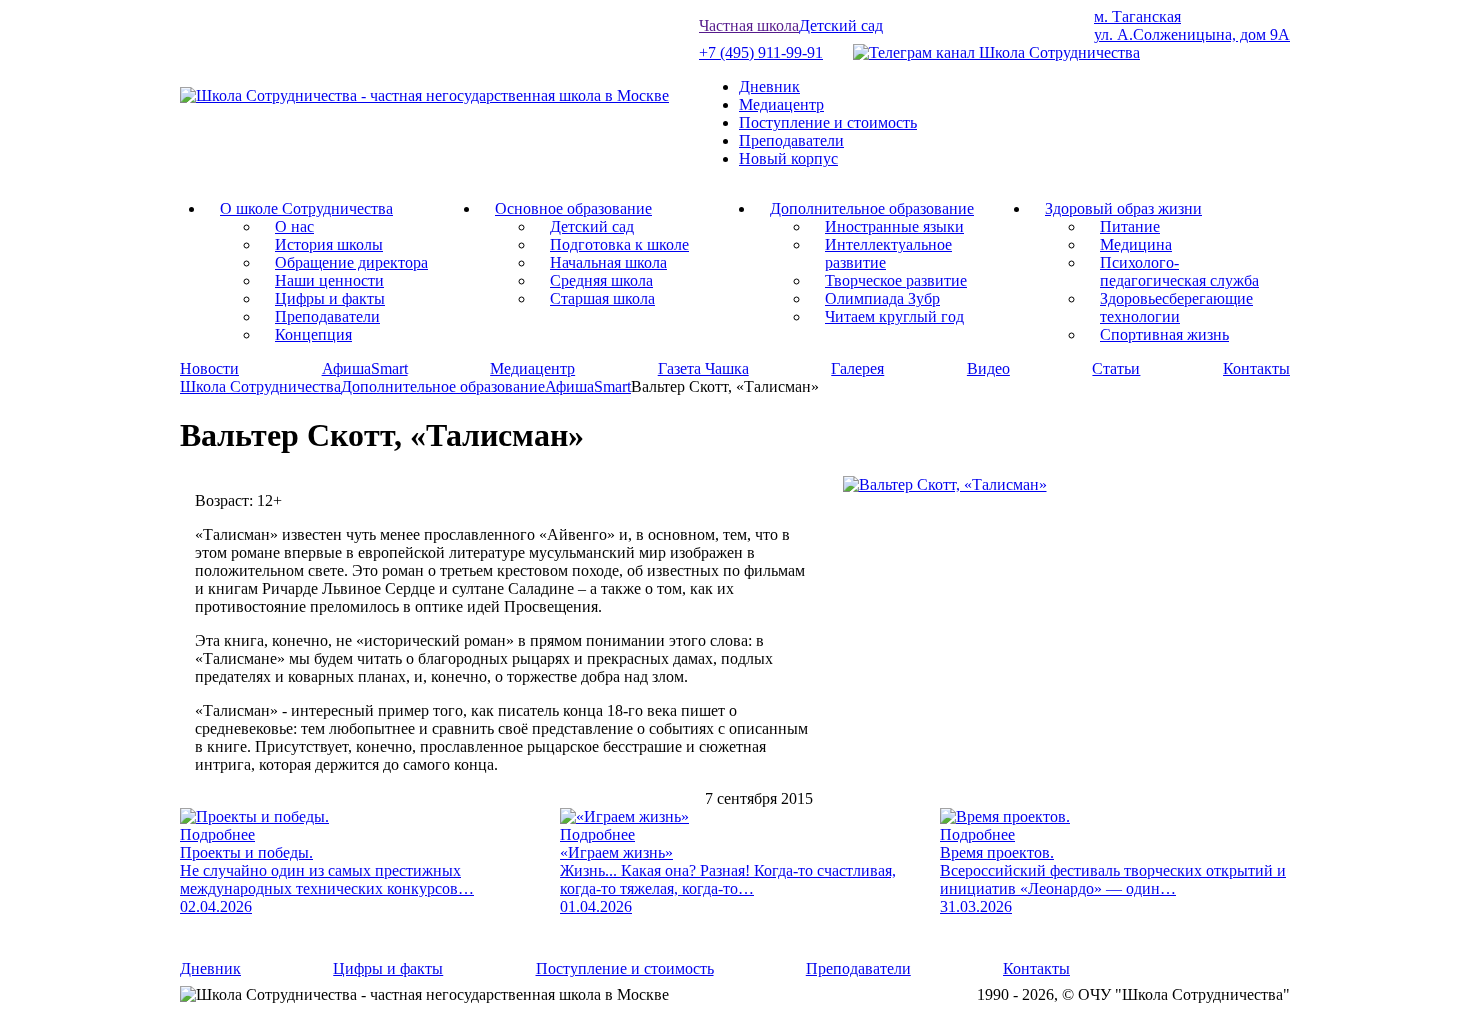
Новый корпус (788, 158)
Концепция (313, 334)
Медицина (1136, 244)
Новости (209, 368)
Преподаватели (791, 140)
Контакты (1256, 368)
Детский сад (841, 25)
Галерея (857, 368)
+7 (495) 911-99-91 (761, 52)
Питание (1130, 226)
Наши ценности (329, 280)
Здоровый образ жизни (1123, 208)
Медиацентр (781, 104)
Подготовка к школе (619, 244)
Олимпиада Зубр (882, 298)
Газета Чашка (703, 368)
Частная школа (749, 25)
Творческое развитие (896, 280)
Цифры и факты (330, 298)
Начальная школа (608, 262)
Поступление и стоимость (828, 122)
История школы (329, 244)
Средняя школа (601, 280)
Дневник (769, 86)
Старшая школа (602, 298)
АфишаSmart (365, 368)
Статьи (1116, 368)
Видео (988, 368)
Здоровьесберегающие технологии (1176, 307)
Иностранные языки (894, 226)
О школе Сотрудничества (306, 208)
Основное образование (573, 208)
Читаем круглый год (894, 316)
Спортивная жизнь (1164, 334)
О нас (294, 226)
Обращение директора (351, 262)
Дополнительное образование (872, 208)
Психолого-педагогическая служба (1179, 271)
